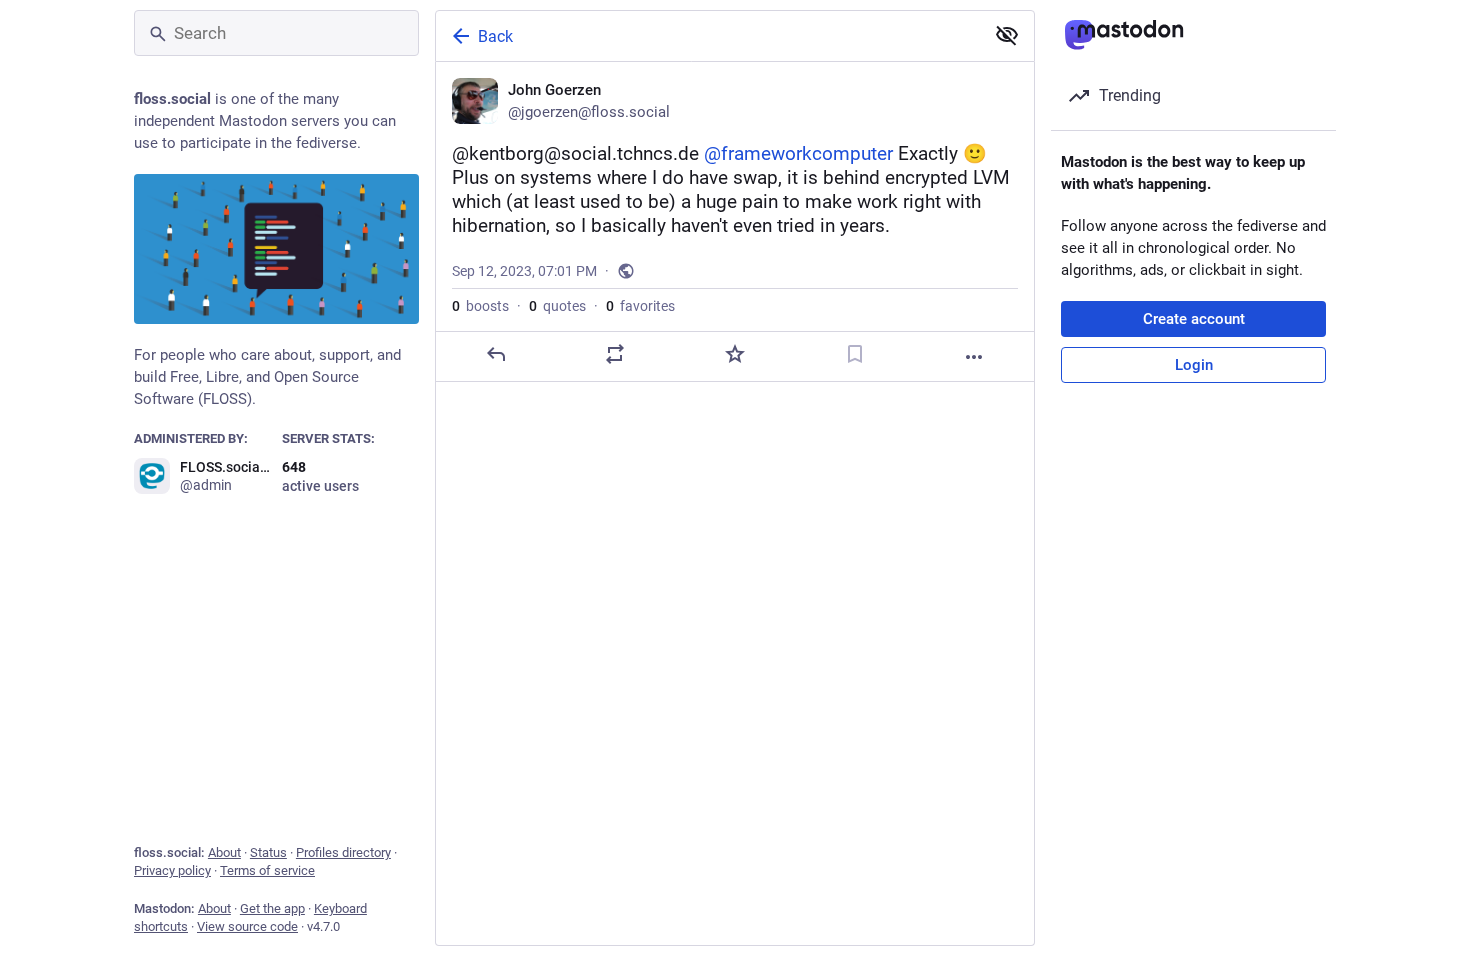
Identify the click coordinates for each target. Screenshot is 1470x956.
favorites (640, 306)
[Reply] (496, 354)
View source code (247, 926)
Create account (1194, 319)
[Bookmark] (855, 354)
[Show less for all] (1007, 35)
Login (1194, 365)
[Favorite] (735, 354)
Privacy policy (172, 870)
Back (495, 36)
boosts (480, 306)
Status (268, 852)
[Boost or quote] (615, 354)
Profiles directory (343, 852)
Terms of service (267, 870)
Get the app (272, 908)
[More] (974, 357)
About (224, 852)
